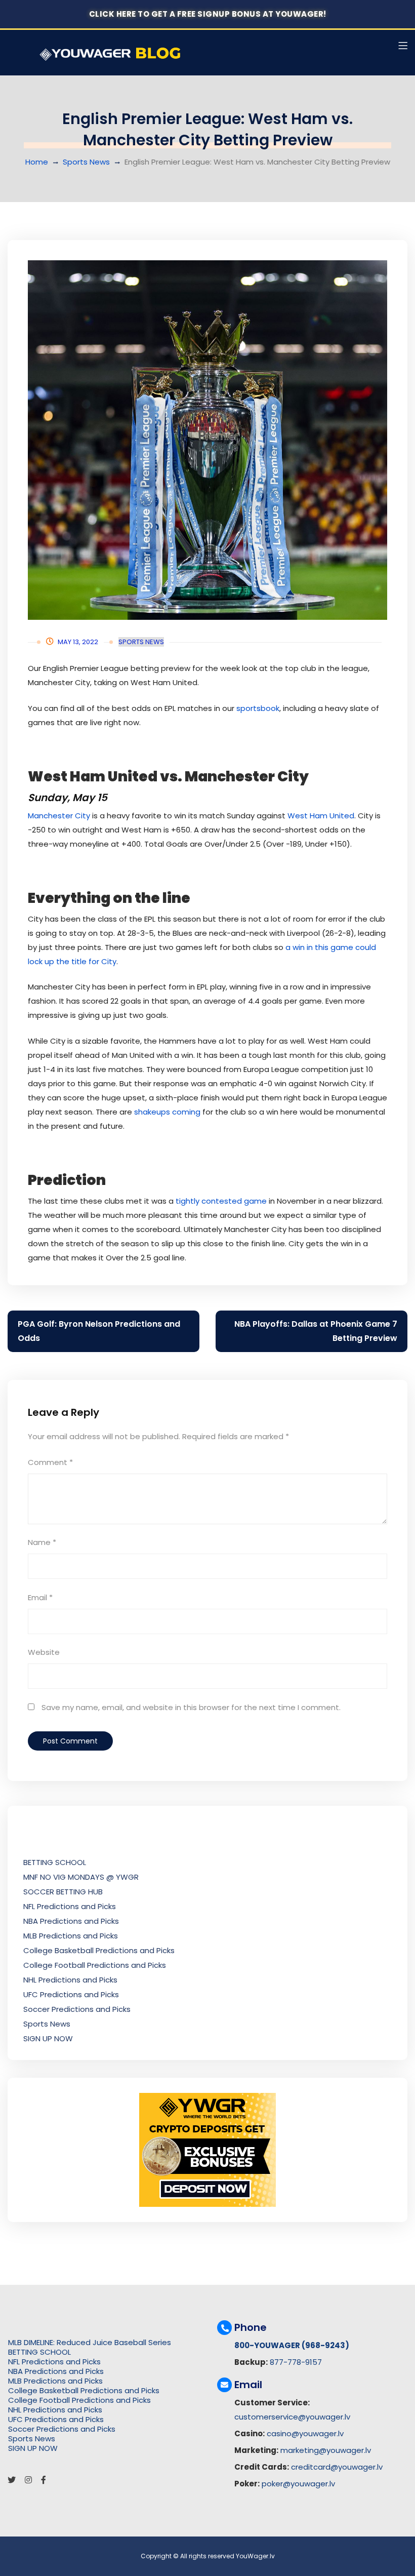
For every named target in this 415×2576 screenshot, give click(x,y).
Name (42, 1542)
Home (37, 162)
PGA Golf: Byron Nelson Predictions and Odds (99, 1331)
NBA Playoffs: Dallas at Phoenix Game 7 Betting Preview (316, 1331)
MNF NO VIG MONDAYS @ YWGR (81, 1877)
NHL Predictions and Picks (70, 1980)
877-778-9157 (296, 2362)
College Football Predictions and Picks (95, 1965)
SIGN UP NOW (48, 2038)
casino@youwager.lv (305, 2433)
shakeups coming (167, 1112)
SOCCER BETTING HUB (63, 1892)
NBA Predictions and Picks (71, 1921)
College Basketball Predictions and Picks (99, 1950)
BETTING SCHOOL (55, 1862)
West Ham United (321, 816)
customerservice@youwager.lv (292, 2417)
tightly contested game (221, 1201)
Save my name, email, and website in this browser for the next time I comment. (191, 1707)
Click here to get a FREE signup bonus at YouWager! (208, 14)
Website (44, 1652)
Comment (50, 1462)
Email (40, 1597)
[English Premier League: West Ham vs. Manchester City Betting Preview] (207, 440)
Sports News (86, 162)
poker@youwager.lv (298, 2484)
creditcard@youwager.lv (337, 2467)
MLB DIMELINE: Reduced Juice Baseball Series (90, 2342)
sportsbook (258, 708)
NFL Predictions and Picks (70, 1906)
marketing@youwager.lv (326, 2450)
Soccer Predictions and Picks (77, 2009)
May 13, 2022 (78, 642)
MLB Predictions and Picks (71, 1936)
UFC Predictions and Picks (71, 1994)
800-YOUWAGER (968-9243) (292, 2345)
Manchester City (59, 816)
